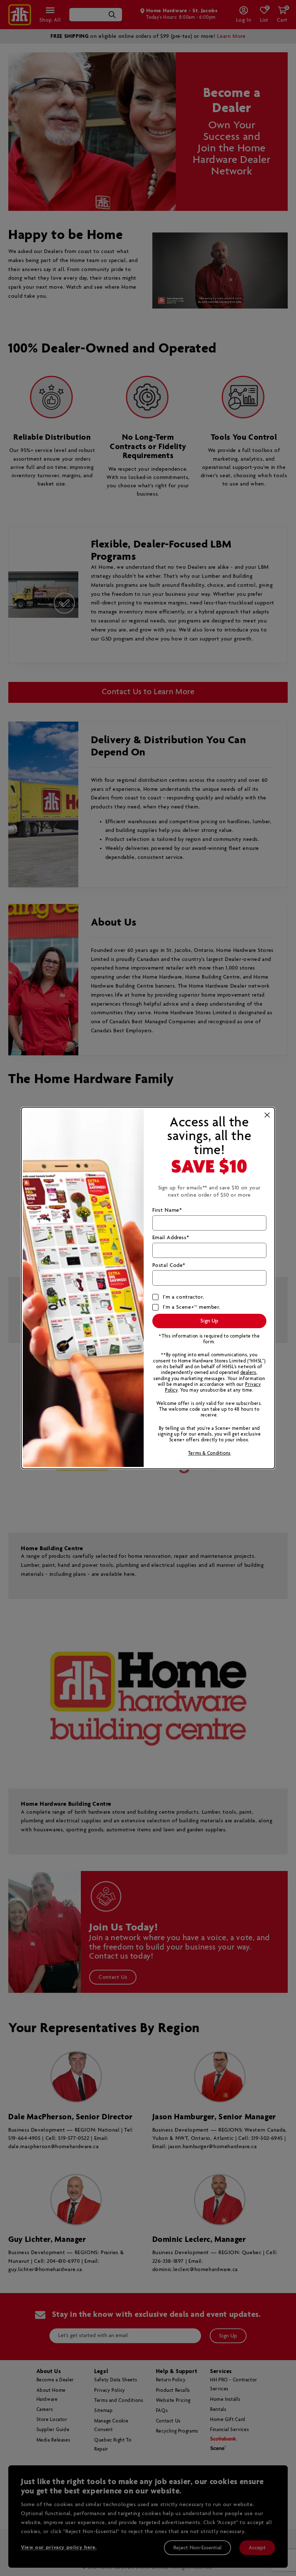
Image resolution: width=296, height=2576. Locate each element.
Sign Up (209, 1321)
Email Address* (171, 1238)
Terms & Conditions (209, 1453)
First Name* (167, 1210)
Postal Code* (169, 1265)
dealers (248, 1373)
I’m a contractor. (184, 1297)
